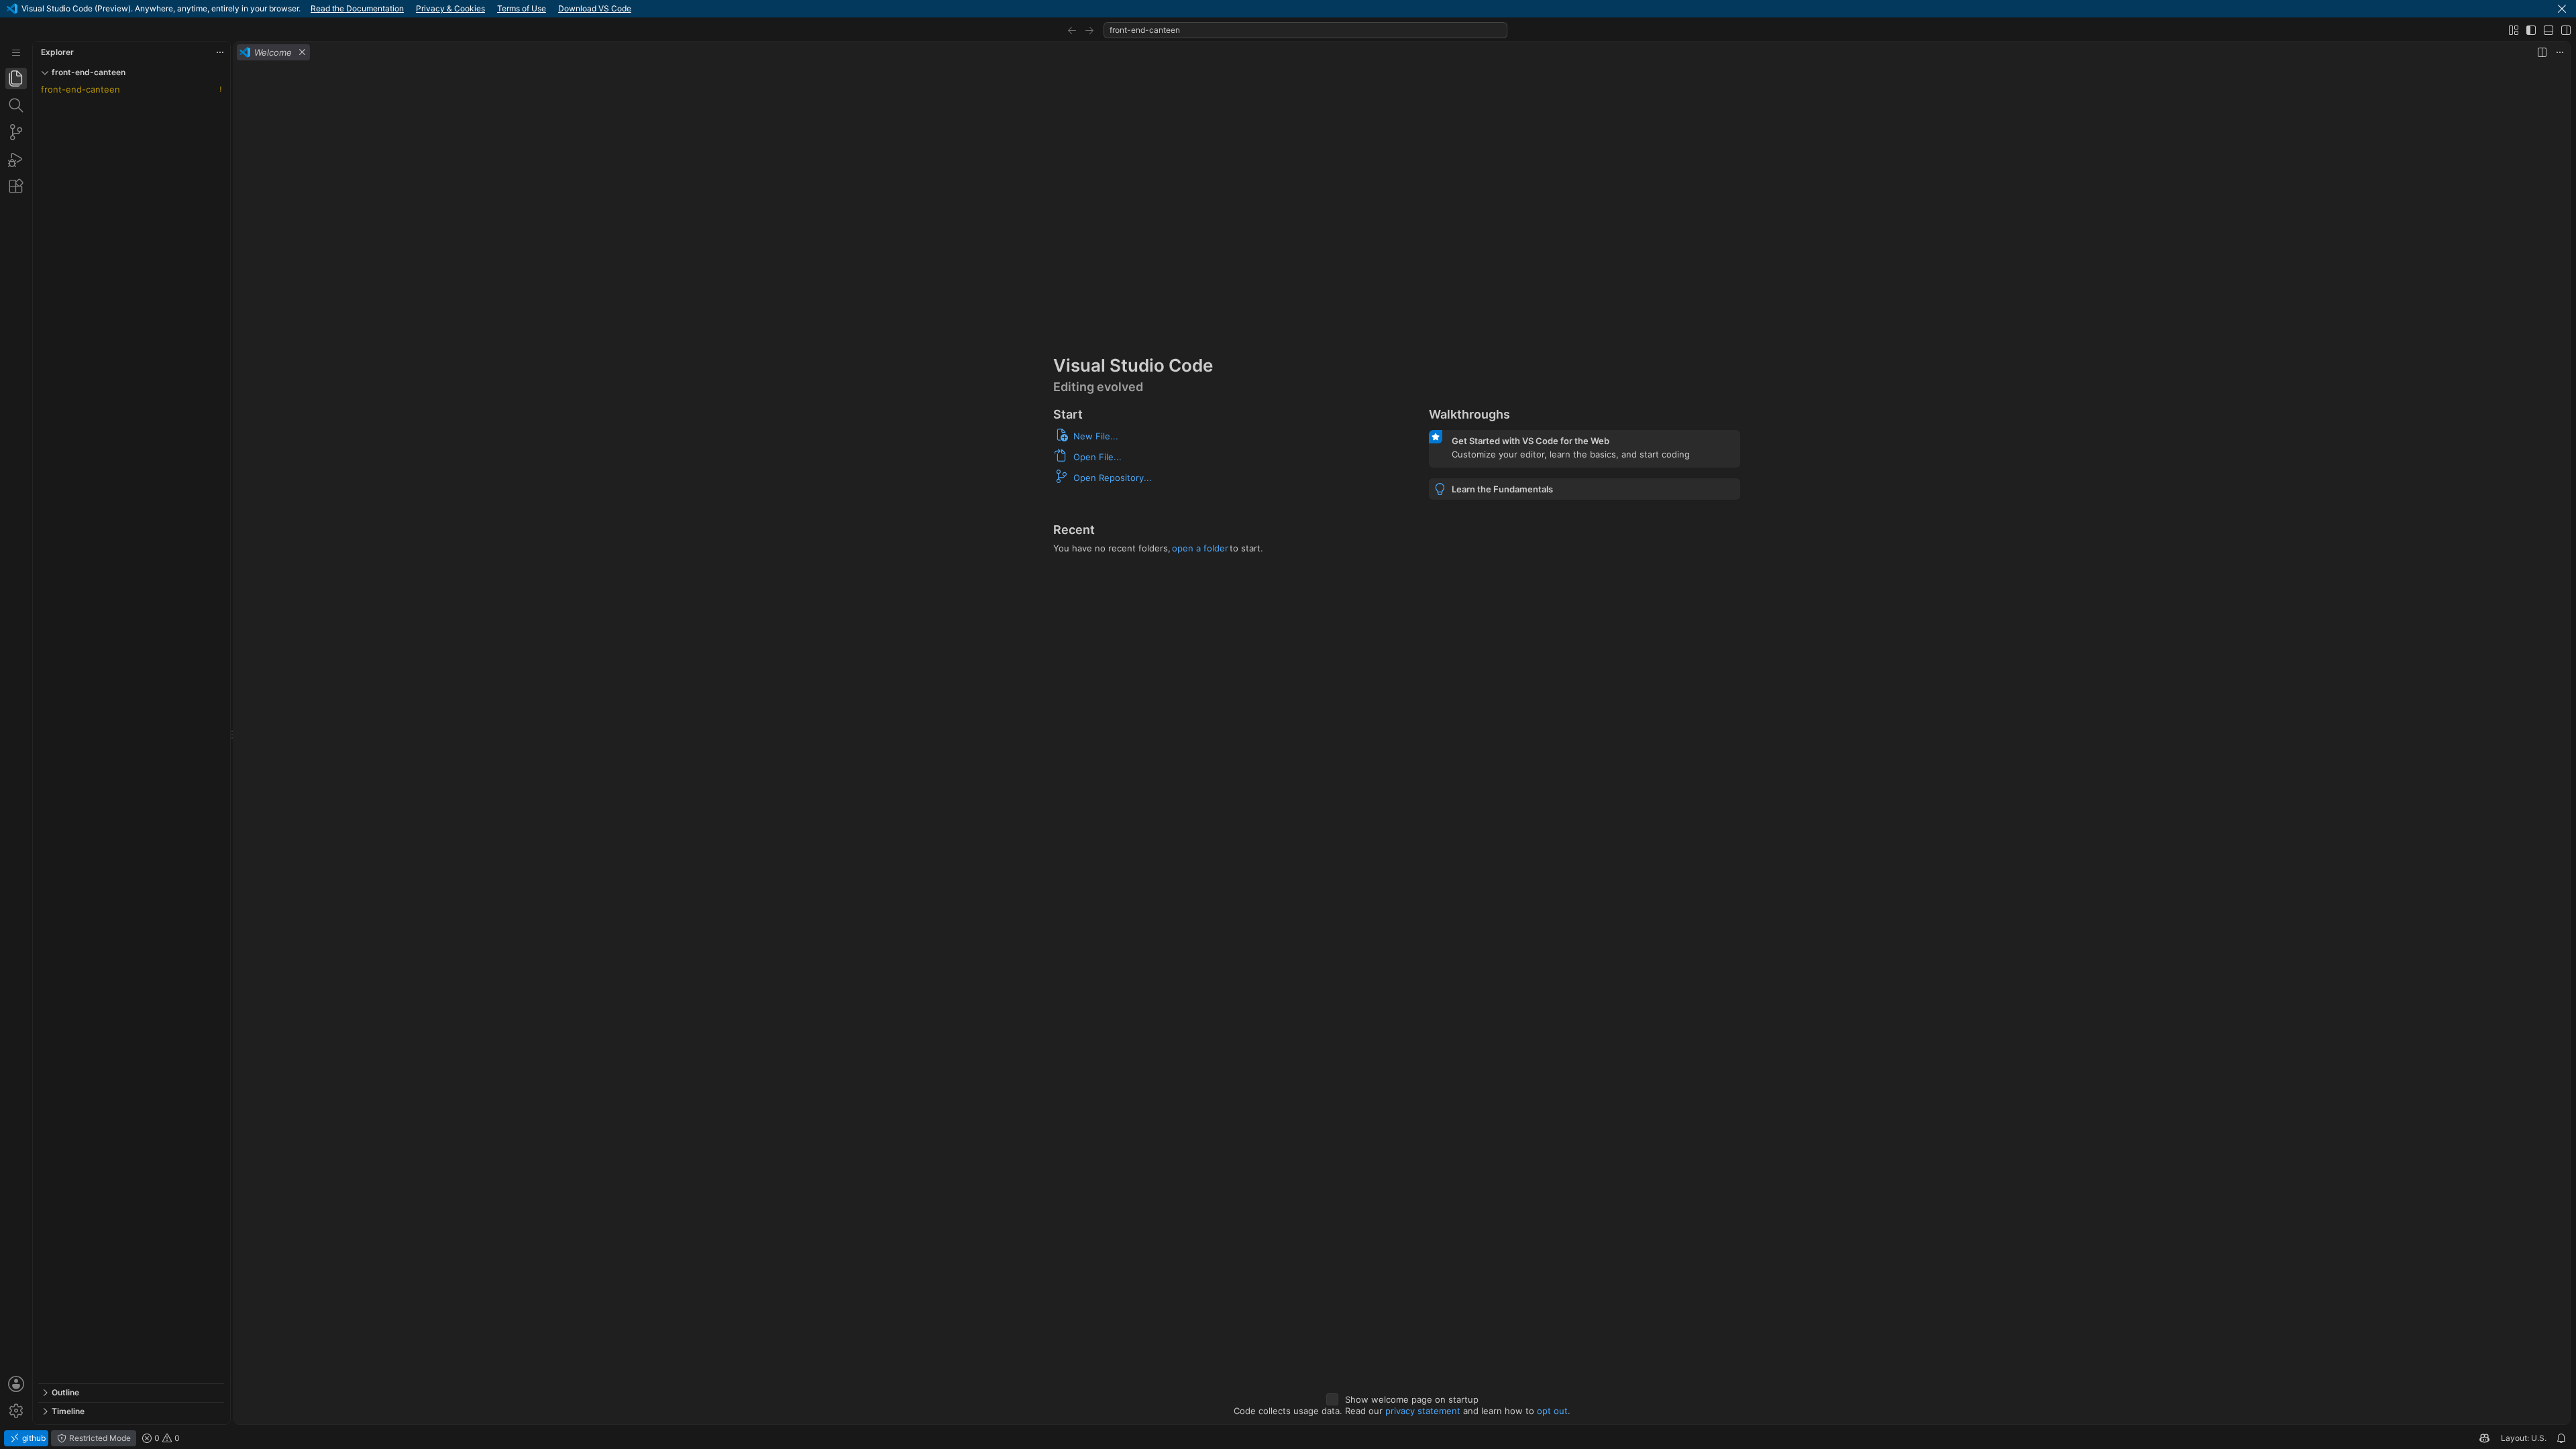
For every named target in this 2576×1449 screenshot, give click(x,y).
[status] (1288, 1438)
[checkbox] (1332, 1399)
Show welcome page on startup (1412, 1399)
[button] (2562, 9)
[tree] (131, 733)
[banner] (1288, 9)
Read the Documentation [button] (357, 8)
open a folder (1200, 548)
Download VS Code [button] (595, 8)
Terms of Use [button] (522, 8)
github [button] (33, 1438)
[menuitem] (16, 53)
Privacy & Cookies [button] (450, 8)
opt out (1552, 1411)
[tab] (16, 78)
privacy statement (1423, 1411)
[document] (1402, 744)
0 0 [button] (166, 1438)
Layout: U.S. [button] (2524, 1438)
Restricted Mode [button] (99, 1438)
